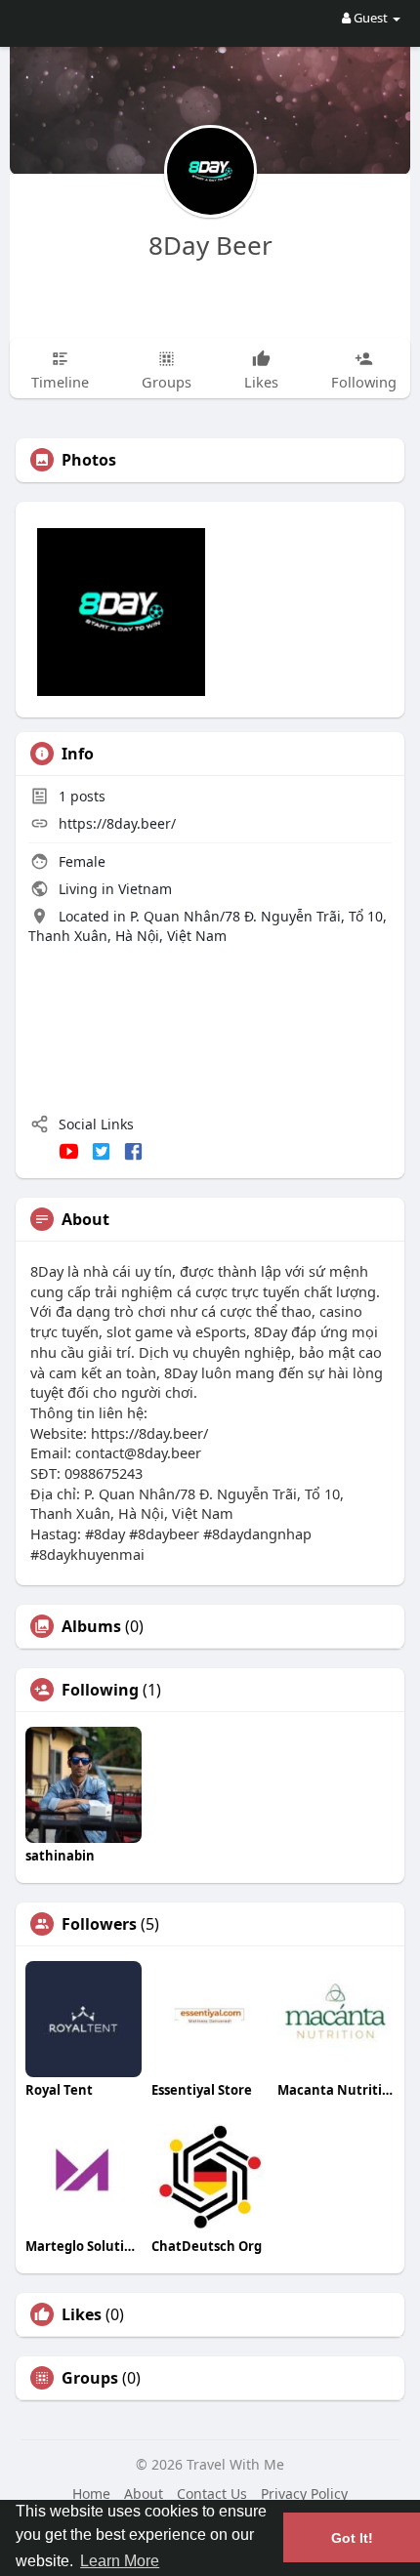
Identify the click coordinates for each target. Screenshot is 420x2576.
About (144, 2494)
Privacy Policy (304, 2494)
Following (100, 1690)
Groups (90, 2378)
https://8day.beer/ (117, 823)
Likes (82, 2314)
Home (91, 2494)
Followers (99, 1924)
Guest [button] (371, 18)
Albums (91, 1626)
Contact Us (212, 2494)
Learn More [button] (120, 2561)
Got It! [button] (352, 2538)
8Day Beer (210, 245)
